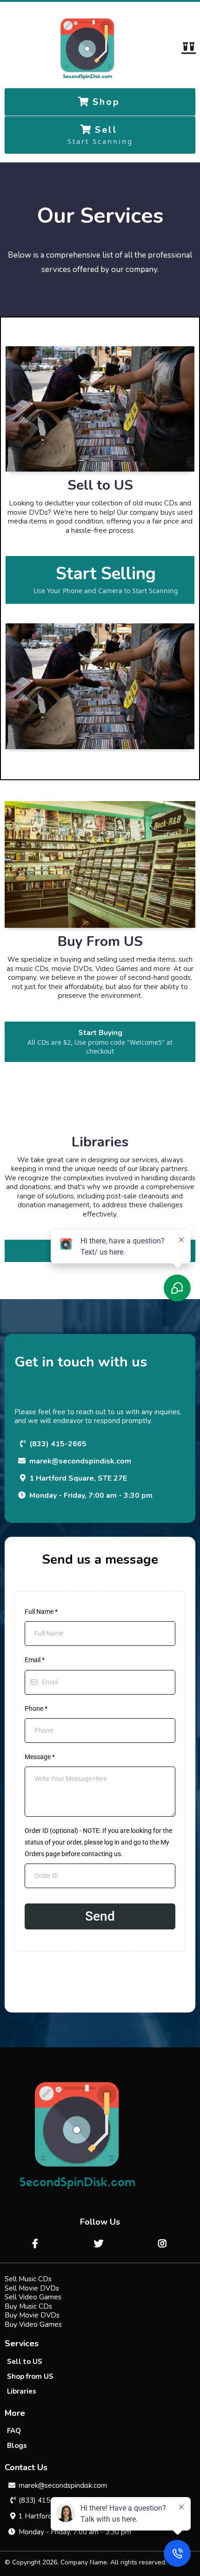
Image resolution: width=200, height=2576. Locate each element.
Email (35, 1660)
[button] (188, 49)
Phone (36, 1709)
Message (40, 1757)
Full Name (41, 1612)
